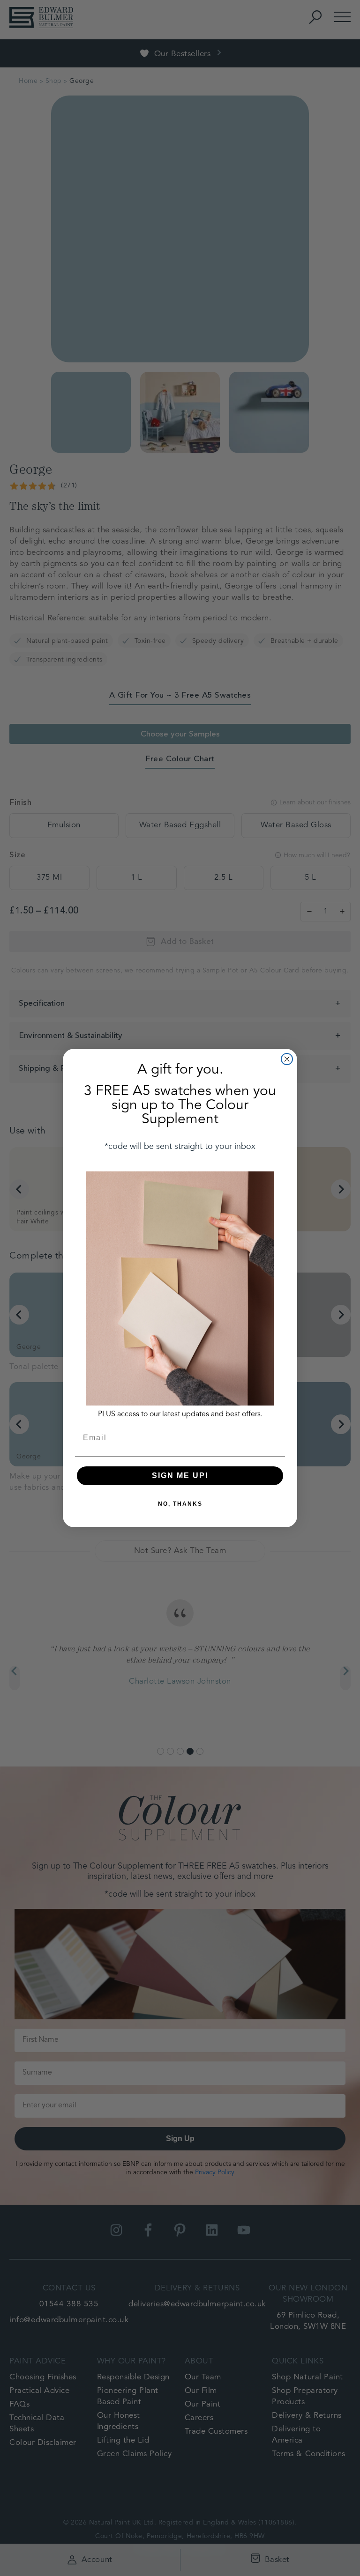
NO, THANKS (180, 1504)
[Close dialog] (287, 1059)
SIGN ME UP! (180, 1476)
